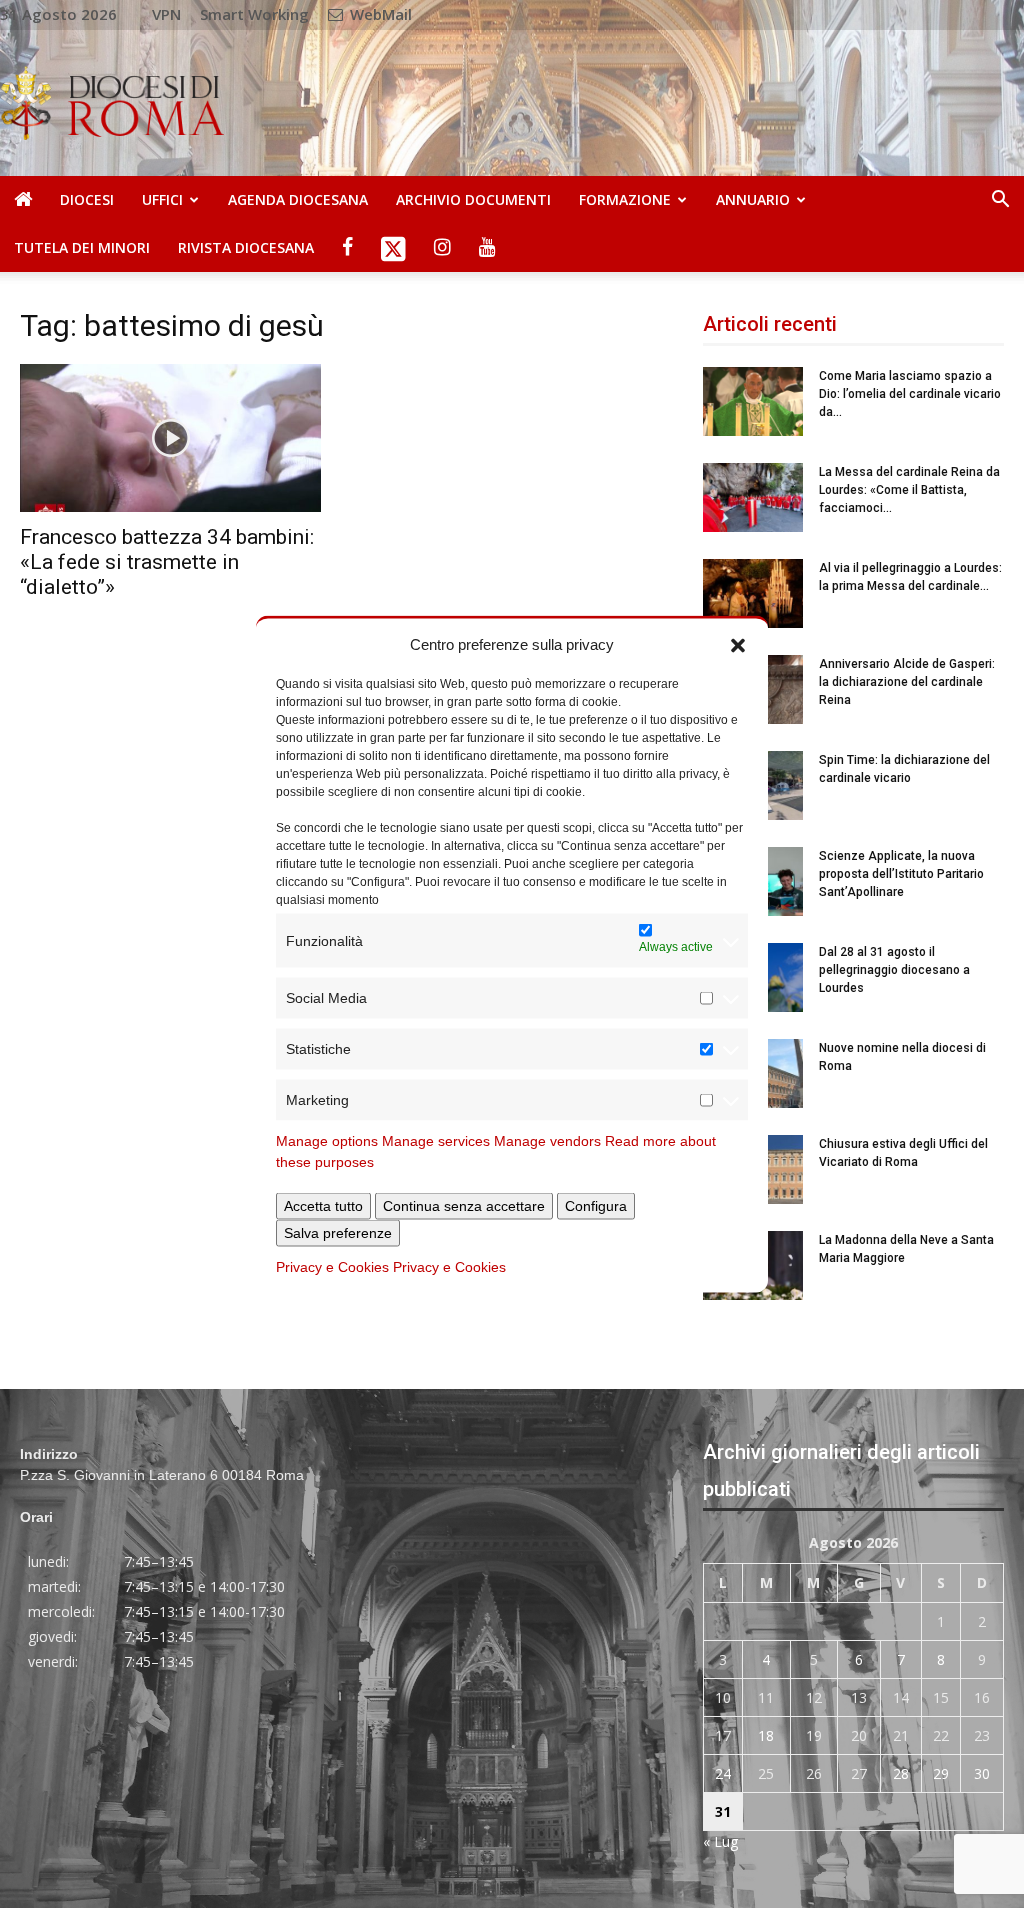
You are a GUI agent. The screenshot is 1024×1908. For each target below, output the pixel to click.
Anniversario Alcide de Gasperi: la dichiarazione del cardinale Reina (907, 682)
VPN (166, 14)
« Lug (720, 1841)
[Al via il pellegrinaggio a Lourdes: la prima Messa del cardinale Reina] (753, 593)
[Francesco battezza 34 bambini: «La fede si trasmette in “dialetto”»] (170, 438)
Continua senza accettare (464, 1206)
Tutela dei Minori (82, 247)
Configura (596, 1206)
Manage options (327, 1141)
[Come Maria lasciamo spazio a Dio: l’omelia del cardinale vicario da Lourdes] (753, 401)
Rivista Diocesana (246, 247)
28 (901, 1773)
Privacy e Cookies (332, 1267)
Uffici (162, 199)
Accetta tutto (323, 1206)
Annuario (753, 199)
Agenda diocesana (298, 199)
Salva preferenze (338, 1233)
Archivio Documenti (473, 199)
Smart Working (254, 14)
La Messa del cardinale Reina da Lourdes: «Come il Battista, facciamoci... (909, 490)
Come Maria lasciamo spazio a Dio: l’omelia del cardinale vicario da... (910, 394)
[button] (738, 644)
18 (766, 1735)
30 (982, 1773)
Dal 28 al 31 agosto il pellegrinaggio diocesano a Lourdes (894, 970)
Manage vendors (547, 1141)
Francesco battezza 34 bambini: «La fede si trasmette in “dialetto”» (167, 562)
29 (941, 1773)
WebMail (379, 14)
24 (723, 1773)
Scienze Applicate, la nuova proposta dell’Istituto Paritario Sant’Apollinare (901, 874)
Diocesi (87, 199)
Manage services (436, 1141)
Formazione (625, 199)
